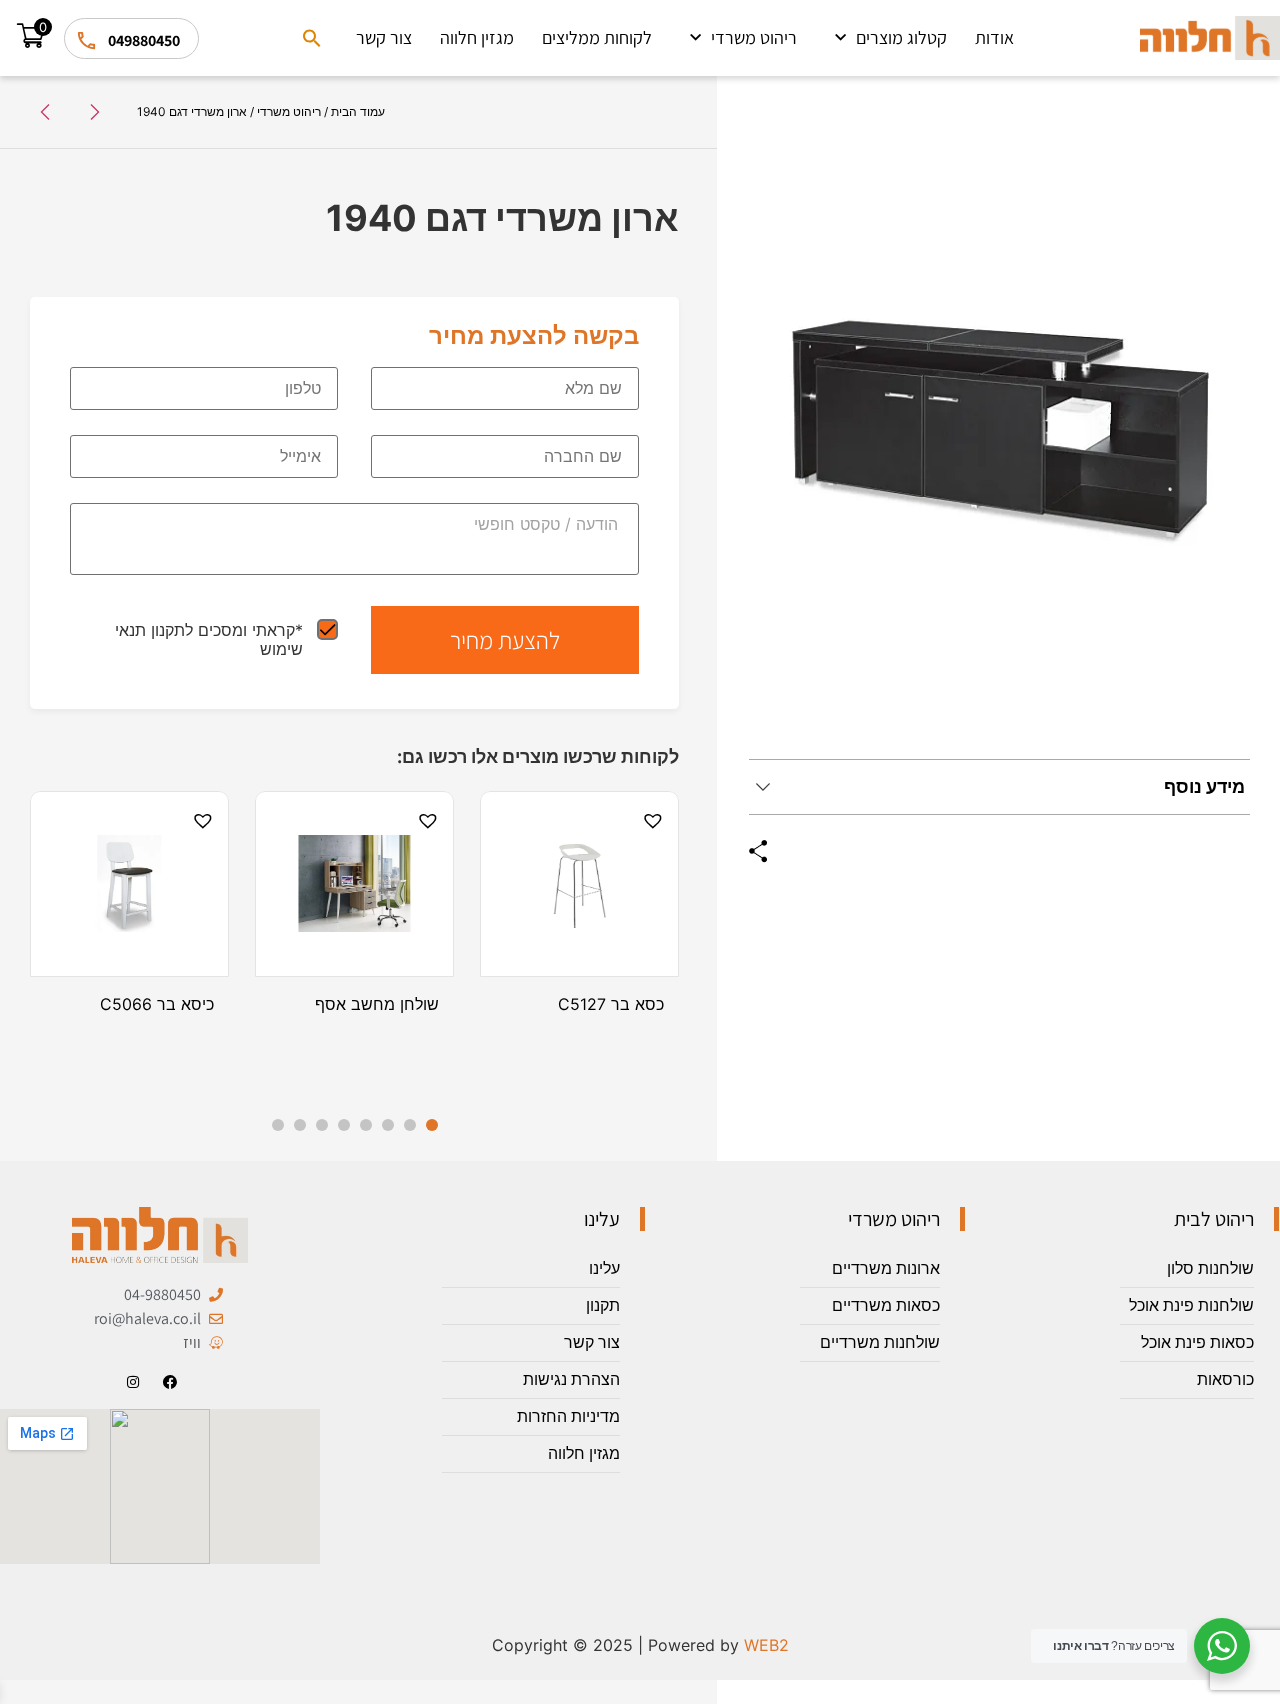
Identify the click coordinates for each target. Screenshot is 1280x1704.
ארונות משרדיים (886, 1268)
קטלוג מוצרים (901, 37)
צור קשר (384, 37)
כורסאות (1225, 1379)
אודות (994, 37)
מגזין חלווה (477, 37)
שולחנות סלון (1210, 1268)
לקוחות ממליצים (597, 37)
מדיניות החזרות (568, 1416)
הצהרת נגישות (571, 1379)
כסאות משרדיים (886, 1305)
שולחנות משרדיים (880, 1342)
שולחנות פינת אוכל (1191, 1305)
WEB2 (766, 1645)
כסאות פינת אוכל (1197, 1342)
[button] (312, 38)
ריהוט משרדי (754, 37)
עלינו (604, 1268)
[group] (999, 434)
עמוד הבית (358, 111)
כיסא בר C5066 (157, 1004)
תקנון (603, 1305)
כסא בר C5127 (611, 1004)
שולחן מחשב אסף (377, 1004)
